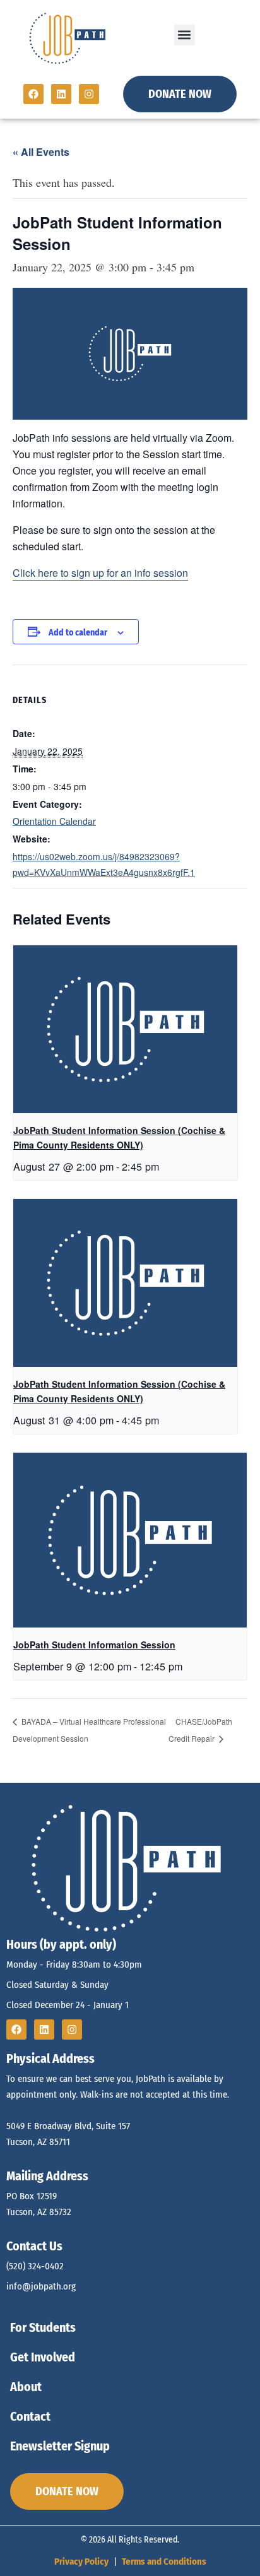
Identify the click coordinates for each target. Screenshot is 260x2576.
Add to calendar (78, 633)
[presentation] (125, 1029)
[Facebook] (33, 94)
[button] (185, 35)
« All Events (41, 152)
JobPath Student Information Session (94, 1645)
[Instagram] (89, 94)
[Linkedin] (61, 94)
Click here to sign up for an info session (100, 573)
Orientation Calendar (54, 821)
